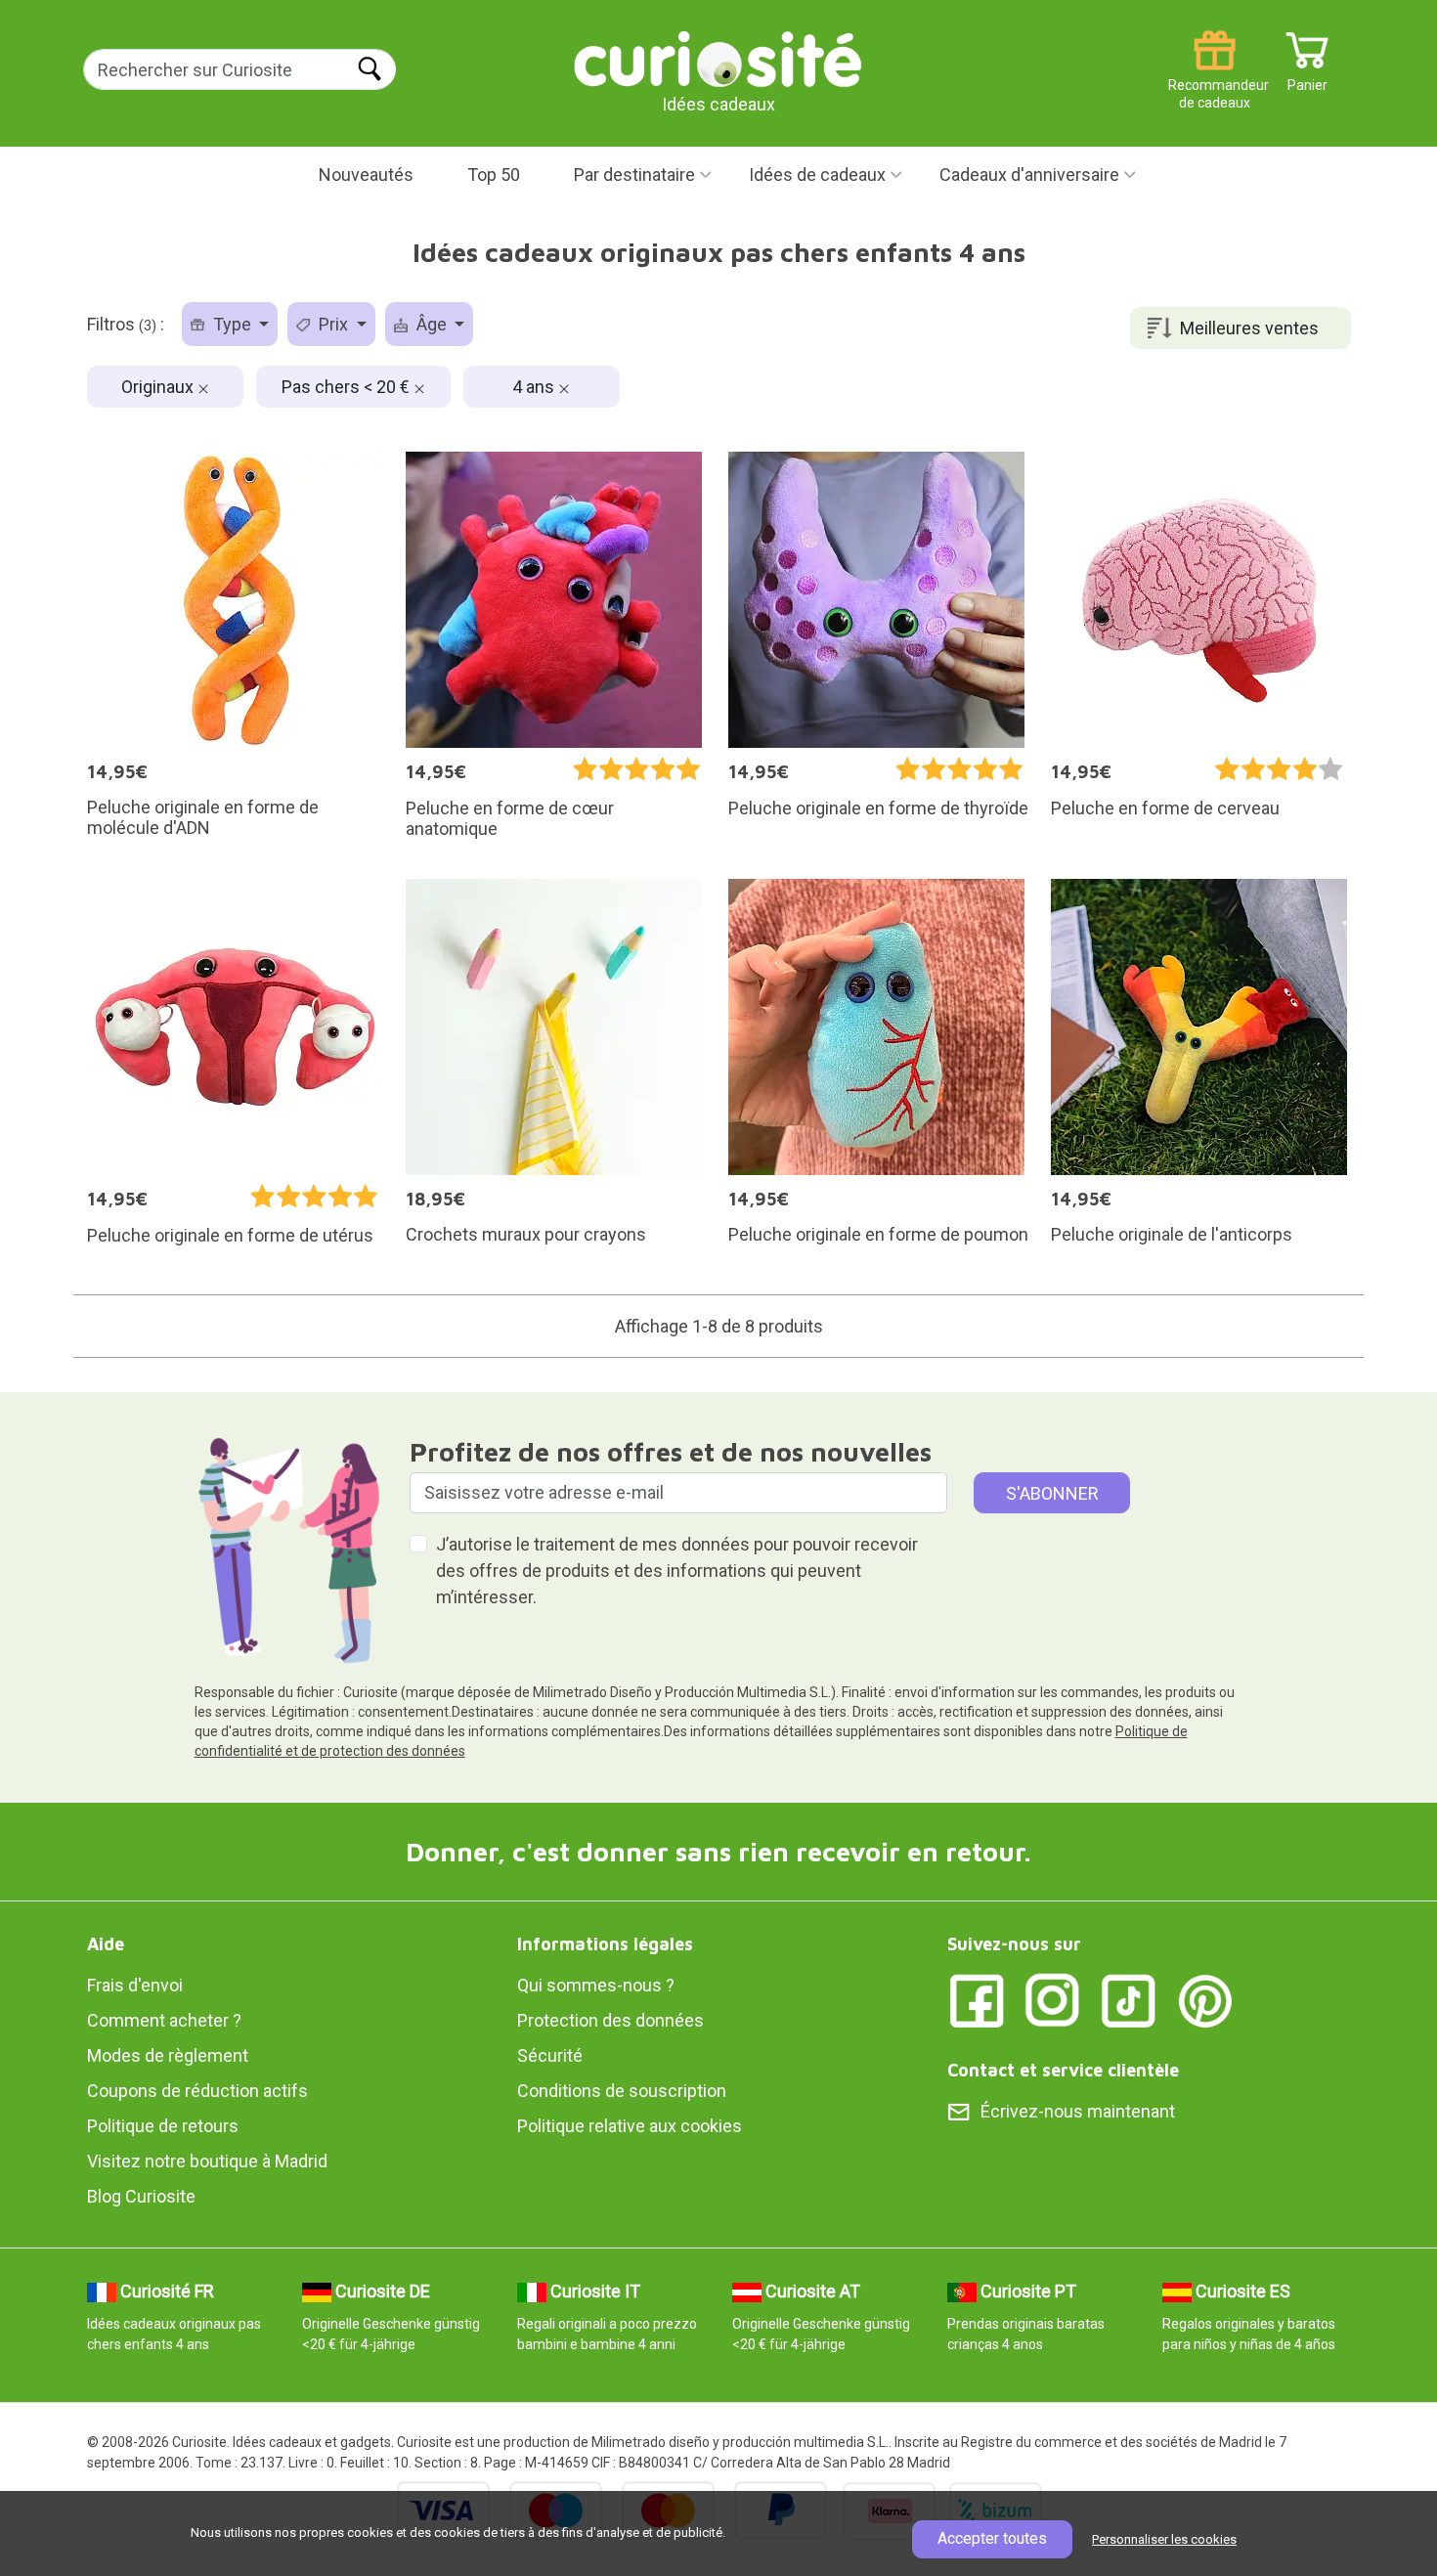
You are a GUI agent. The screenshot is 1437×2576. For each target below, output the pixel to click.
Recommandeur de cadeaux (1215, 78)
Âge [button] (432, 324)
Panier (1307, 78)
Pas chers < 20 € (348, 387)
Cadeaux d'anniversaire (1029, 175)
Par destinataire (634, 175)
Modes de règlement (168, 2055)
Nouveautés (366, 175)
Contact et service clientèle (1063, 2070)
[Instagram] (1053, 2000)
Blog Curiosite (141, 2196)
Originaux (159, 387)
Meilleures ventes (1249, 328)
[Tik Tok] (1129, 2000)
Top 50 (494, 175)
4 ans (535, 387)
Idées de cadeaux (817, 175)
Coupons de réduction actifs (197, 2091)
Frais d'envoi (135, 1985)
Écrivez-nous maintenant (1078, 2111)
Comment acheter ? (164, 2020)
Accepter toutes (992, 2538)
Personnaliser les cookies (1164, 2539)
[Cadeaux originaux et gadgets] (718, 58)
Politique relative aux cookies (630, 2126)
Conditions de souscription (622, 2091)
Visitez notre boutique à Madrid (207, 2161)
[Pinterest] (1205, 2000)
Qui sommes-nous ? (596, 1985)
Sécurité (550, 2055)
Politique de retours (163, 2126)
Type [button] (232, 324)
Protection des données (610, 2020)
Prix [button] (333, 324)
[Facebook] (977, 2000)
